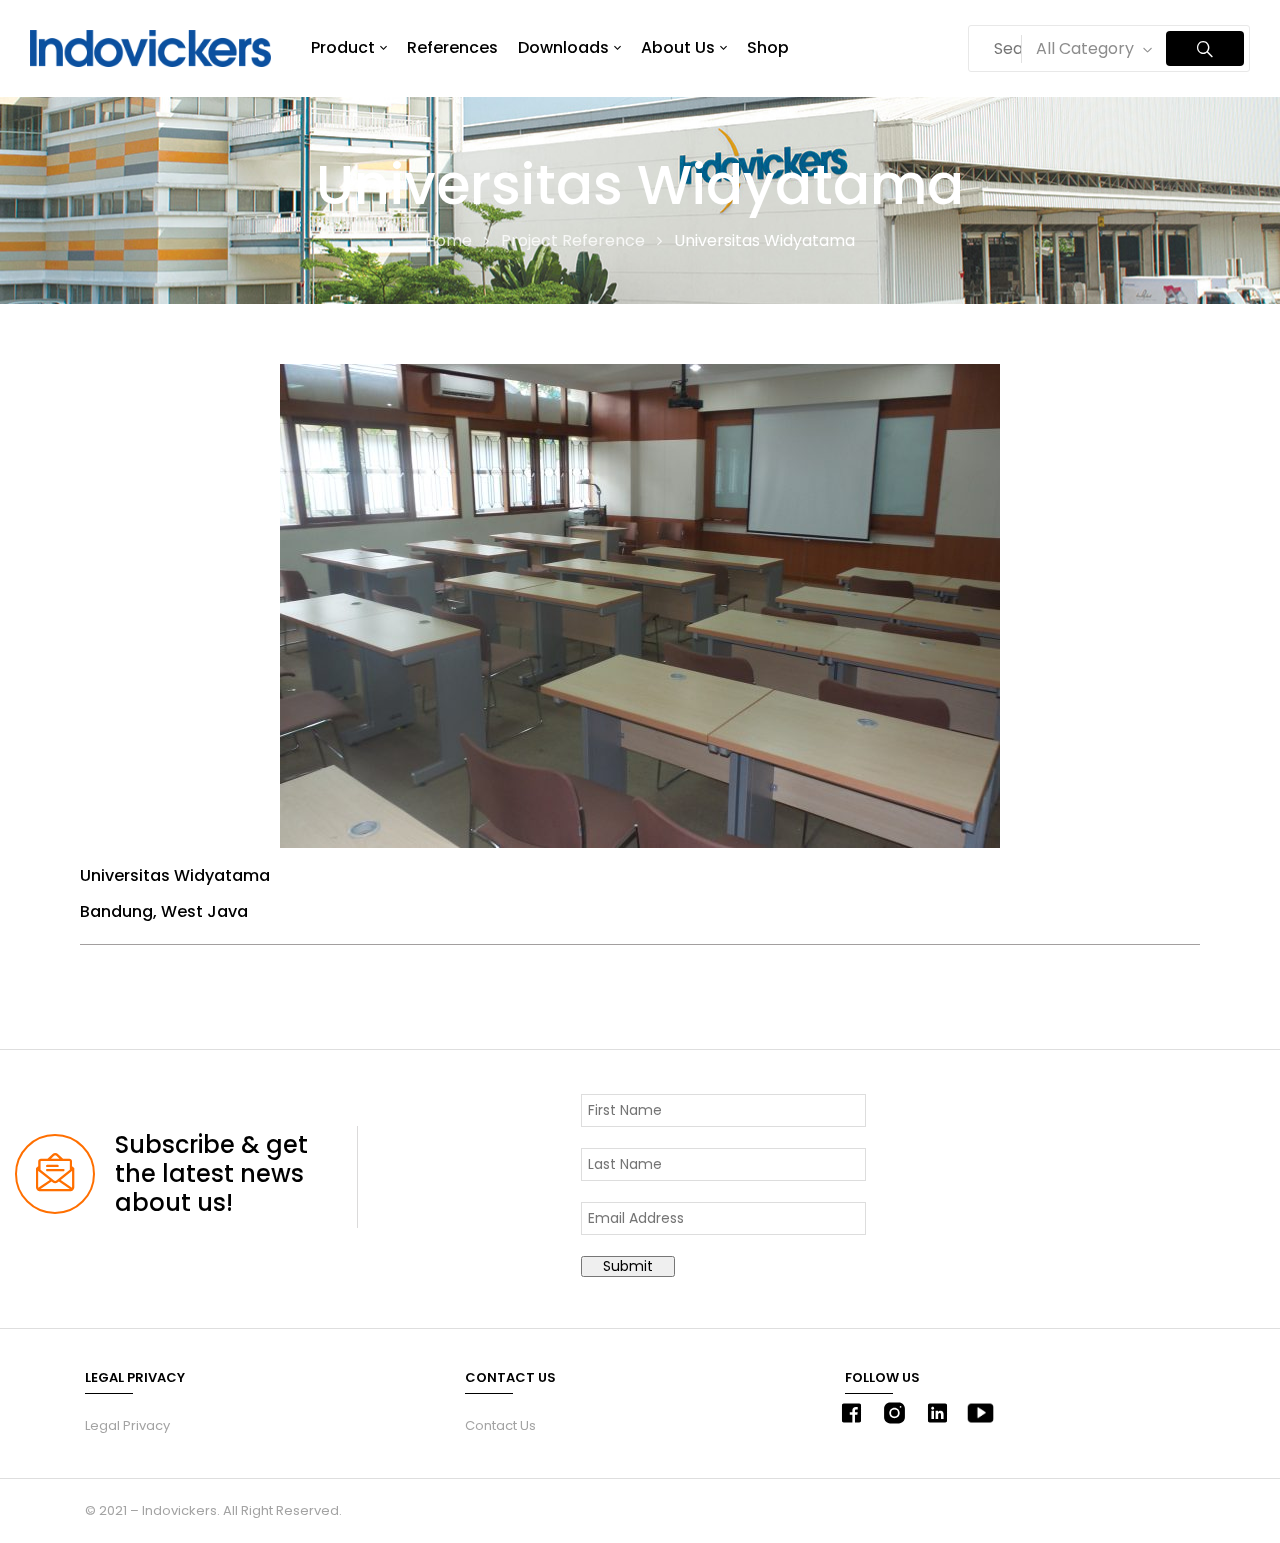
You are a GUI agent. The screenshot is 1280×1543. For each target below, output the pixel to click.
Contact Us (500, 1425)
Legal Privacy (127, 1425)
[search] (1205, 48)
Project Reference (573, 240)
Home (448, 240)
